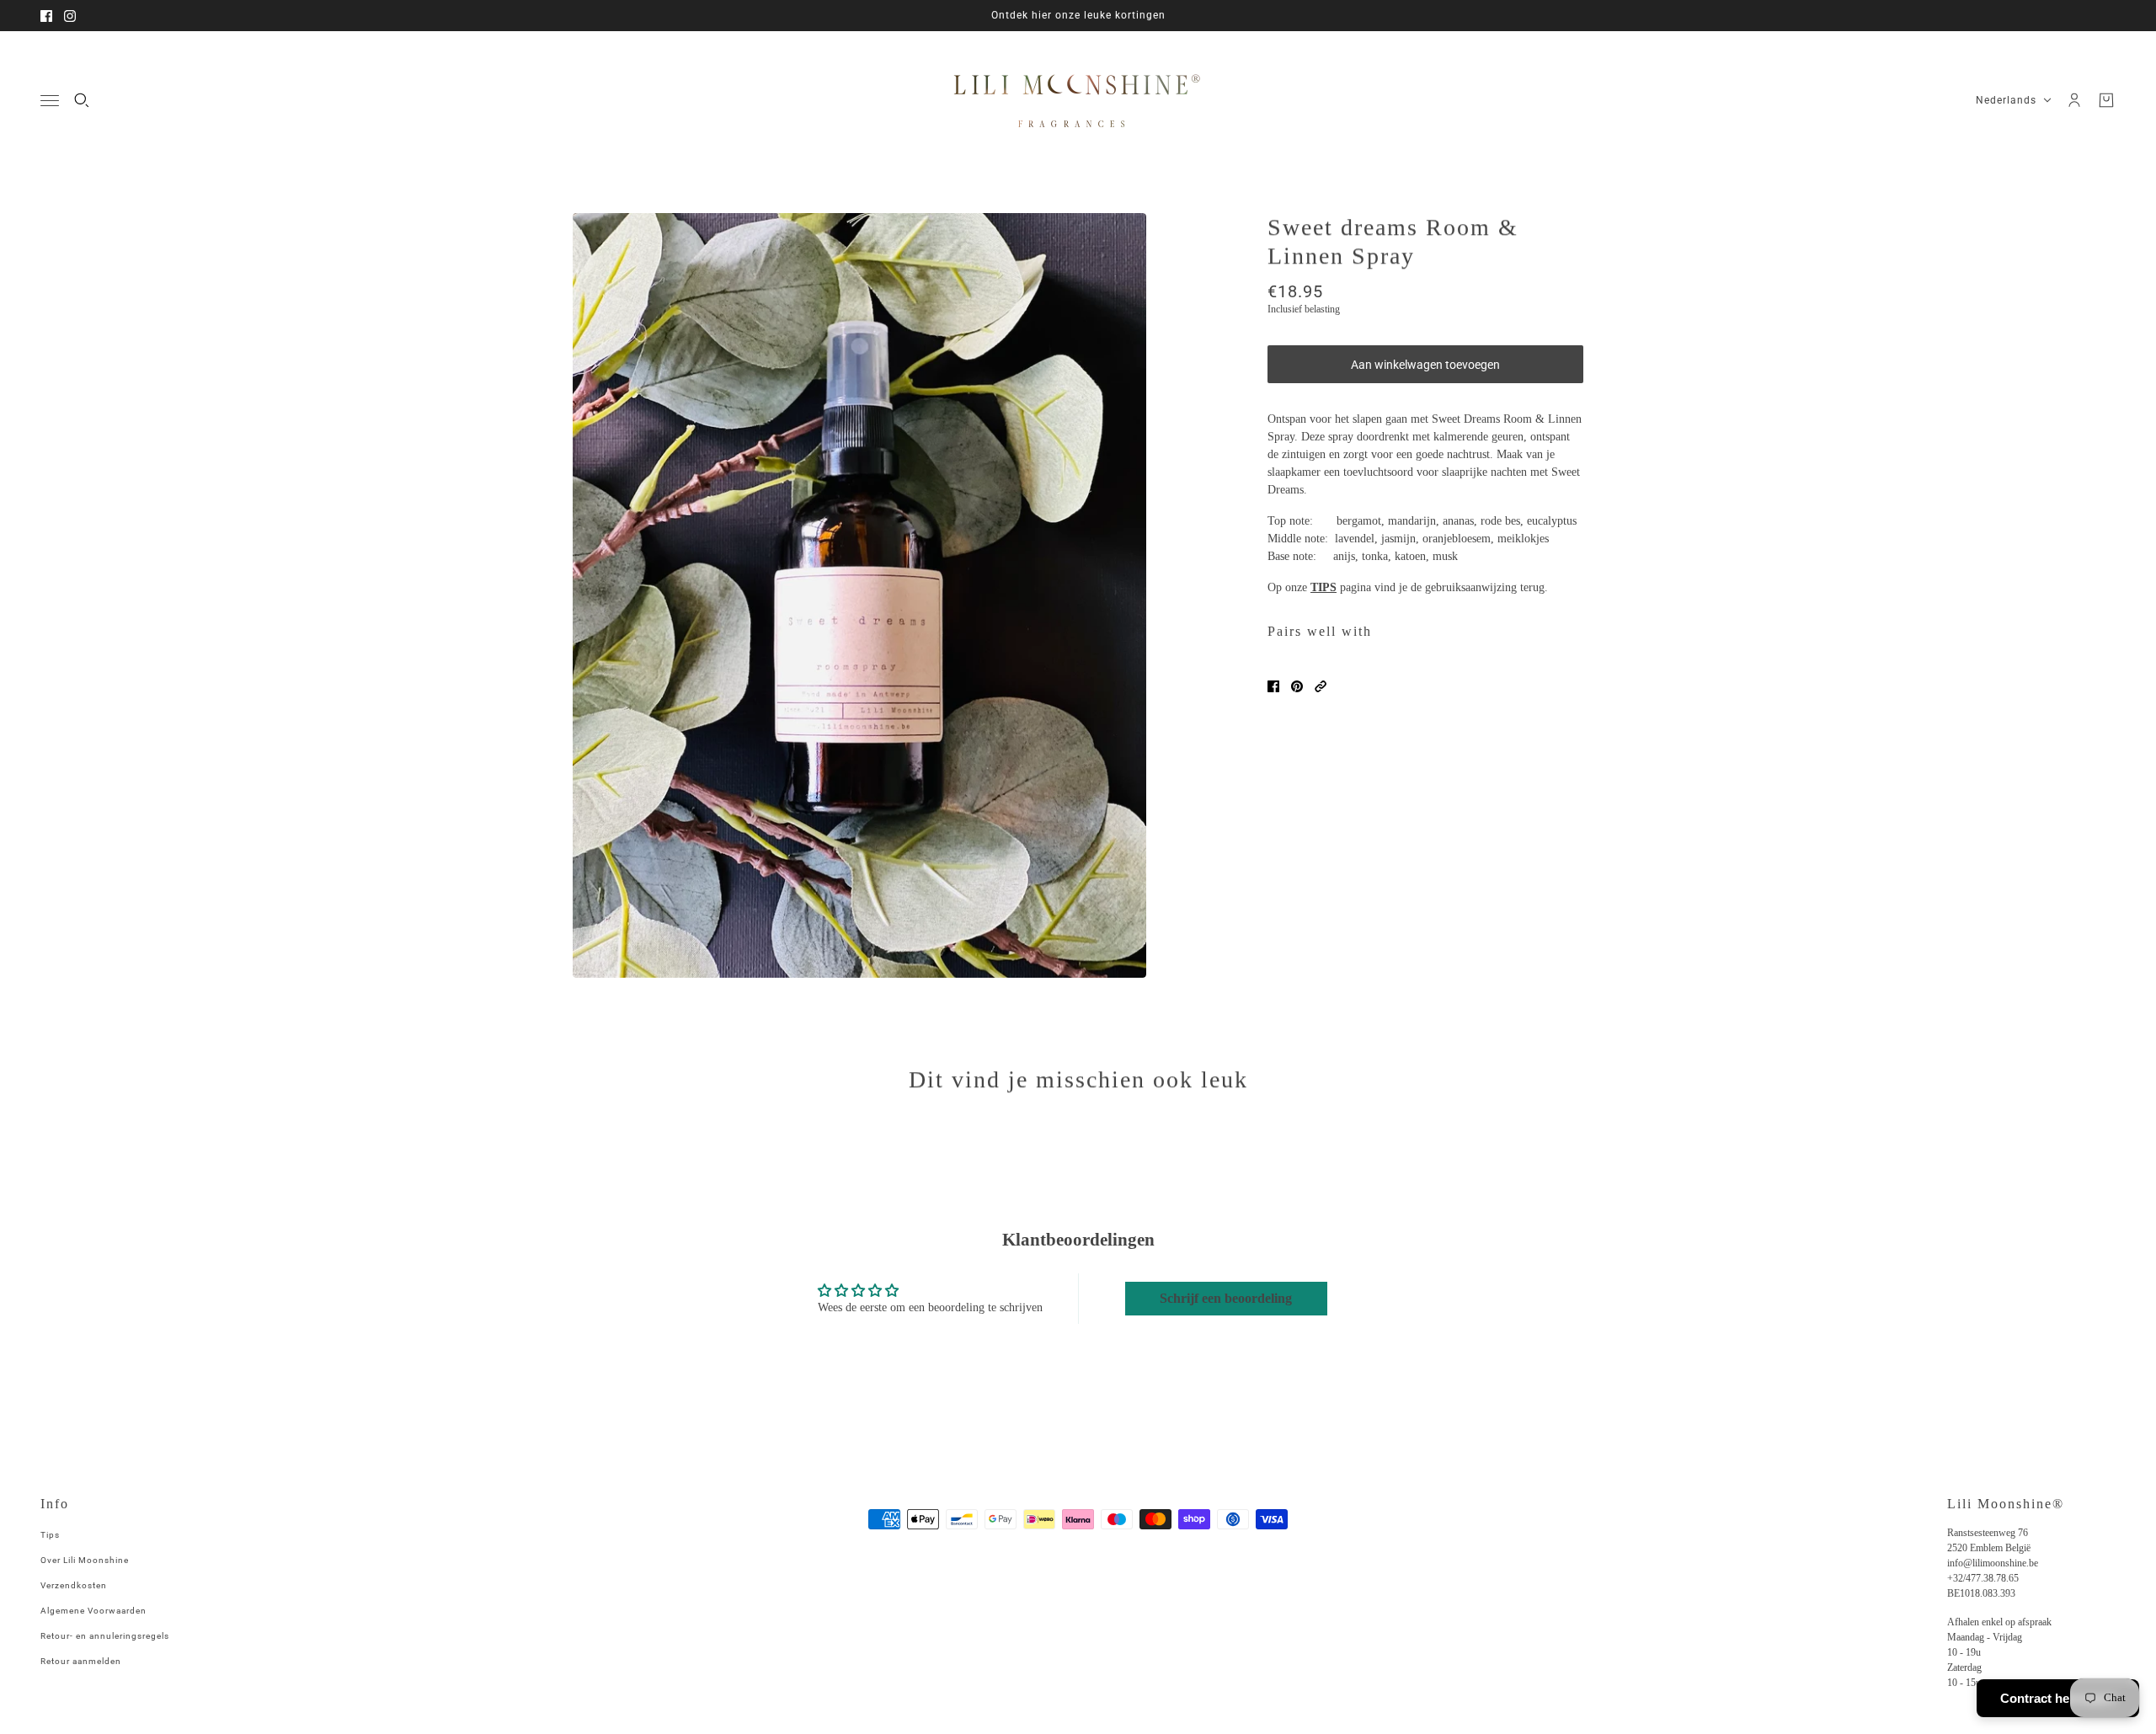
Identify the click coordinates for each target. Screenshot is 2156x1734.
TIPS (1323, 587)
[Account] (2074, 100)
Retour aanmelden (81, 1661)
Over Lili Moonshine (85, 1560)
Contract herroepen (2058, 1698)
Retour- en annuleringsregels (105, 1636)
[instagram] (70, 16)
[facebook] (46, 16)
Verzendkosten (74, 1585)
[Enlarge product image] (859, 595)
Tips (50, 1535)
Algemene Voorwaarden (93, 1611)
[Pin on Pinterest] (1297, 686)
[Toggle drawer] (50, 101)
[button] (1321, 686)
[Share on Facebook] (1273, 686)
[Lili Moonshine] (1078, 100)
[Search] (82, 100)
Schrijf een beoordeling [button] (1226, 1298)
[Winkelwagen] (2106, 100)
